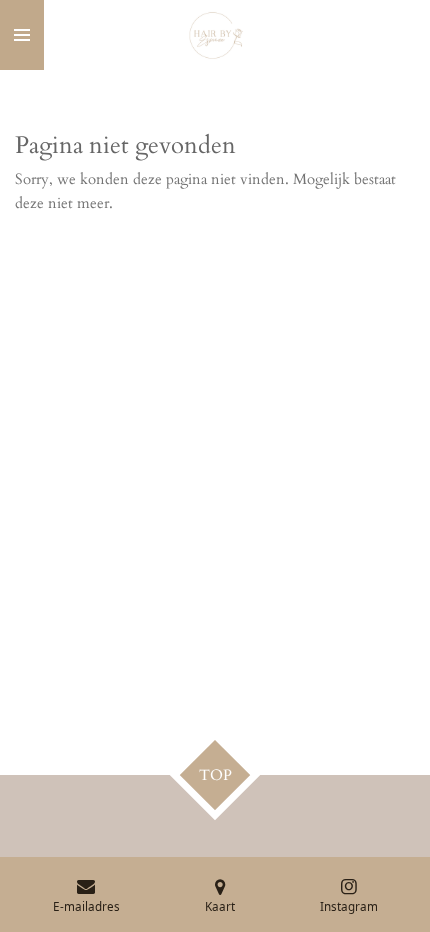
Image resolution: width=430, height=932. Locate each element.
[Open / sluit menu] (22, 35)
